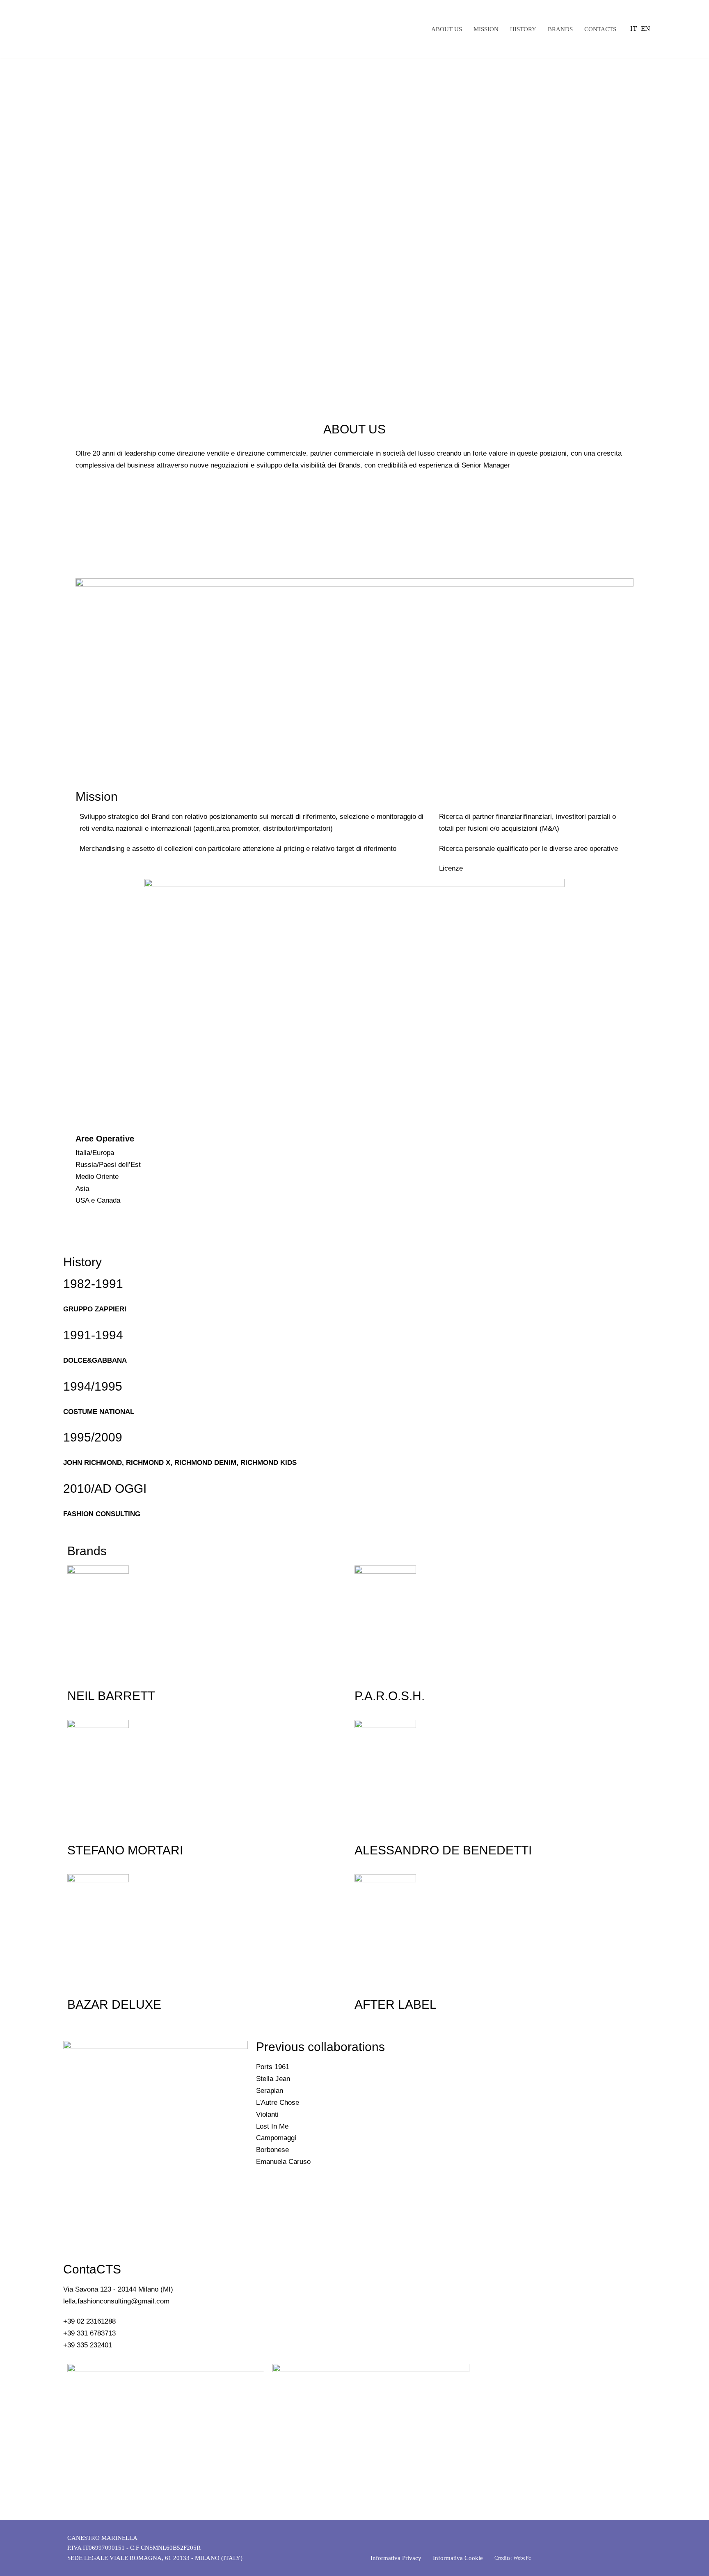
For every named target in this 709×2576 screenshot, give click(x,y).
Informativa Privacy (396, 2558)
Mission (486, 29)
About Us (447, 29)
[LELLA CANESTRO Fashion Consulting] (127, 29)
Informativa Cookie (458, 2558)
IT (634, 29)
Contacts (600, 29)
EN (645, 29)
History (523, 29)
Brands (560, 29)
